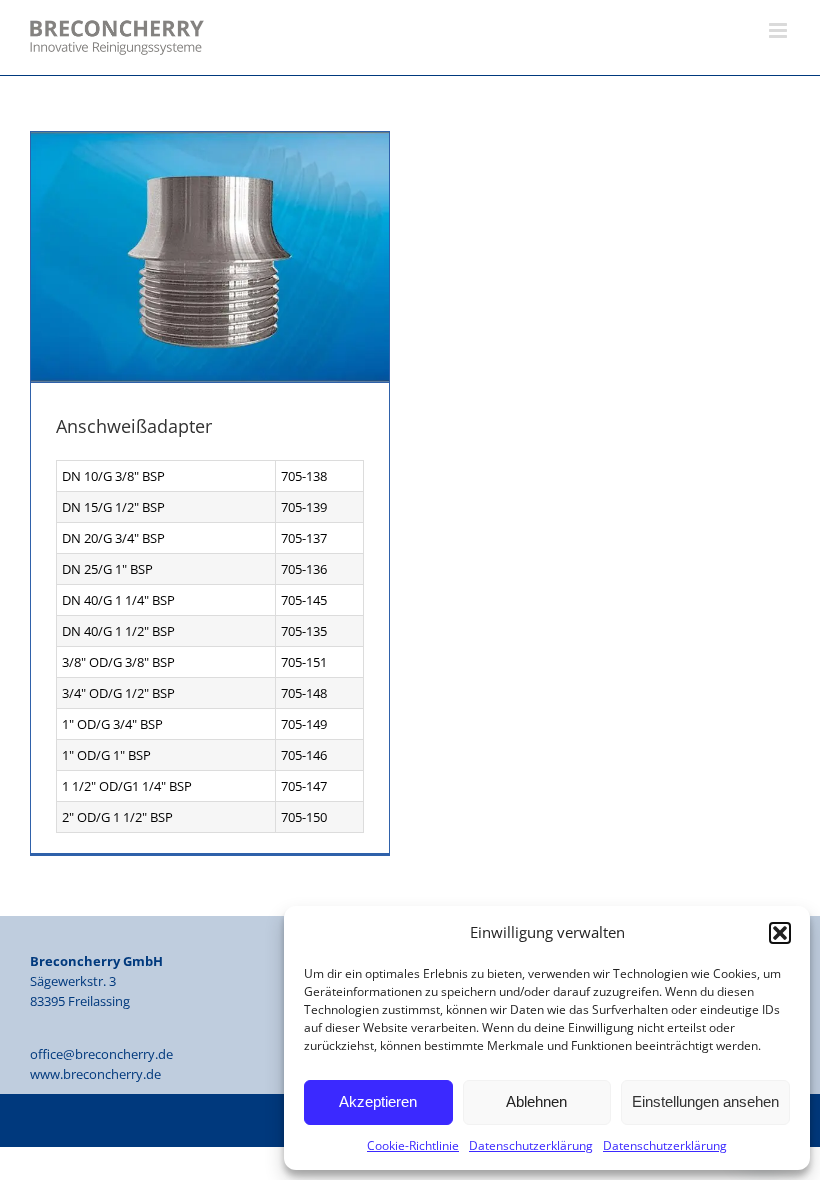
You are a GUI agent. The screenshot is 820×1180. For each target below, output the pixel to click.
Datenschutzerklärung (531, 1145)
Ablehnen (536, 1101)
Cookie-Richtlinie (413, 1145)
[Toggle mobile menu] (779, 30)
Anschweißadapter (134, 426)
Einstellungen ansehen (705, 1101)
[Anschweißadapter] (210, 257)
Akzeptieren (378, 1101)
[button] (780, 933)
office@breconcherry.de (101, 1054)
